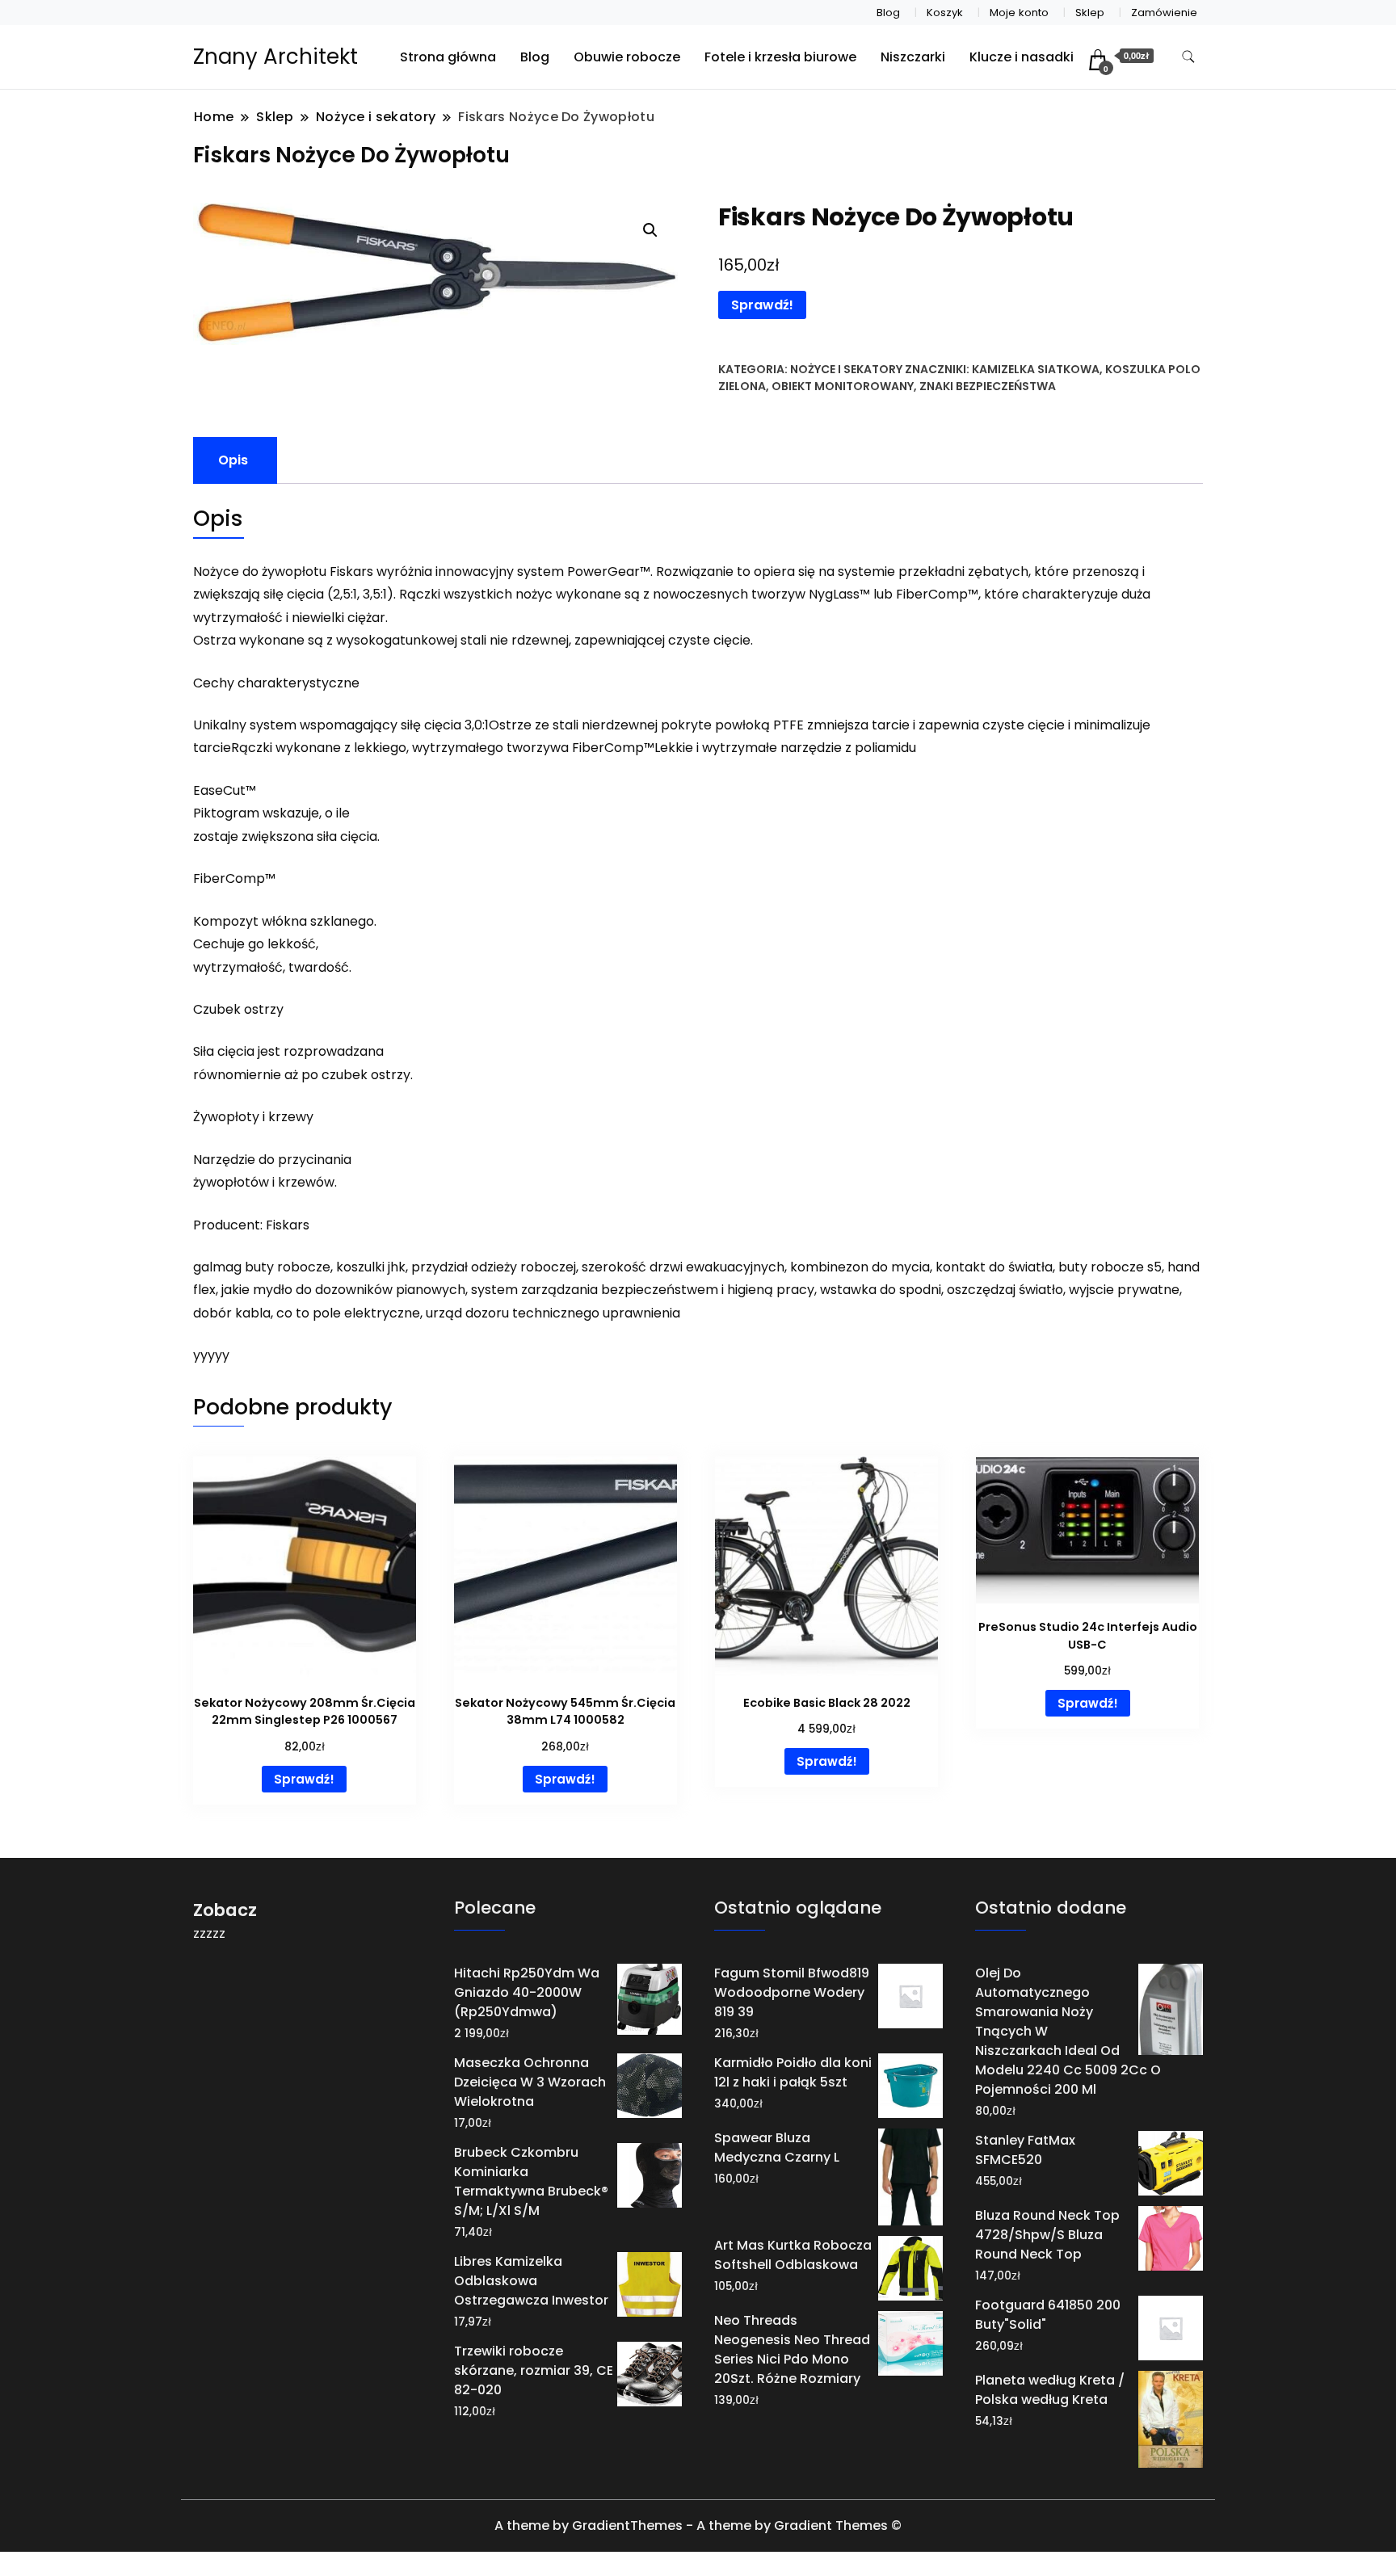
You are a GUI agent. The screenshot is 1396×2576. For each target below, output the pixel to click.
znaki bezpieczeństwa (988, 386)
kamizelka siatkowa (1036, 369)
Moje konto (1019, 13)
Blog (888, 13)
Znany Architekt (275, 57)
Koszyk (945, 13)
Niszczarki (913, 57)
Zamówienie (1164, 13)
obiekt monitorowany (843, 386)
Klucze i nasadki (1022, 57)
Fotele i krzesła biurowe (780, 57)
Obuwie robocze (627, 57)
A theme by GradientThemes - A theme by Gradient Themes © (698, 2526)
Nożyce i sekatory (846, 369)
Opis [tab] (233, 460)
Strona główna (448, 57)
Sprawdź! (762, 305)
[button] (650, 230)
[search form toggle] (1188, 57)
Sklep (1090, 13)
